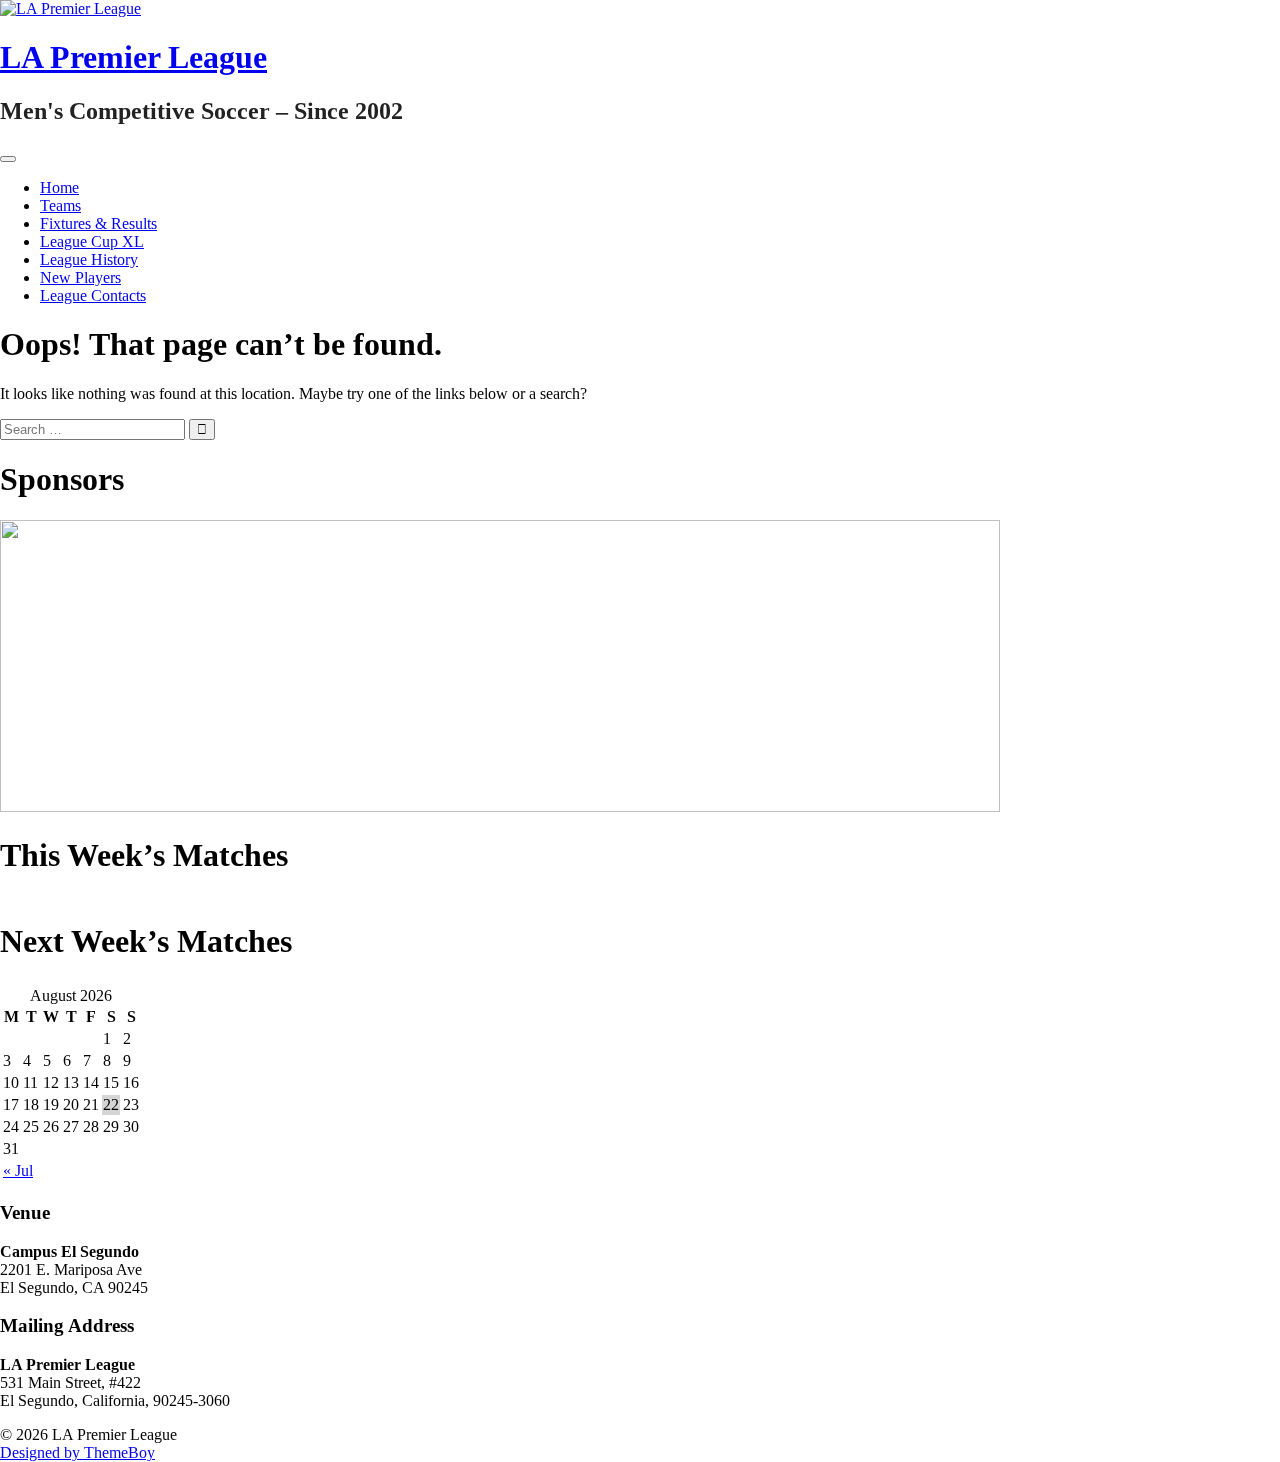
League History (89, 259)
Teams (60, 205)
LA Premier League (133, 57)
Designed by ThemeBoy (77, 1452)
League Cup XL (92, 241)
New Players (80, 277)
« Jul (18, 1170)
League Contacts (93, 295)
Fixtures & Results (98, 223)
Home (59, 187)
